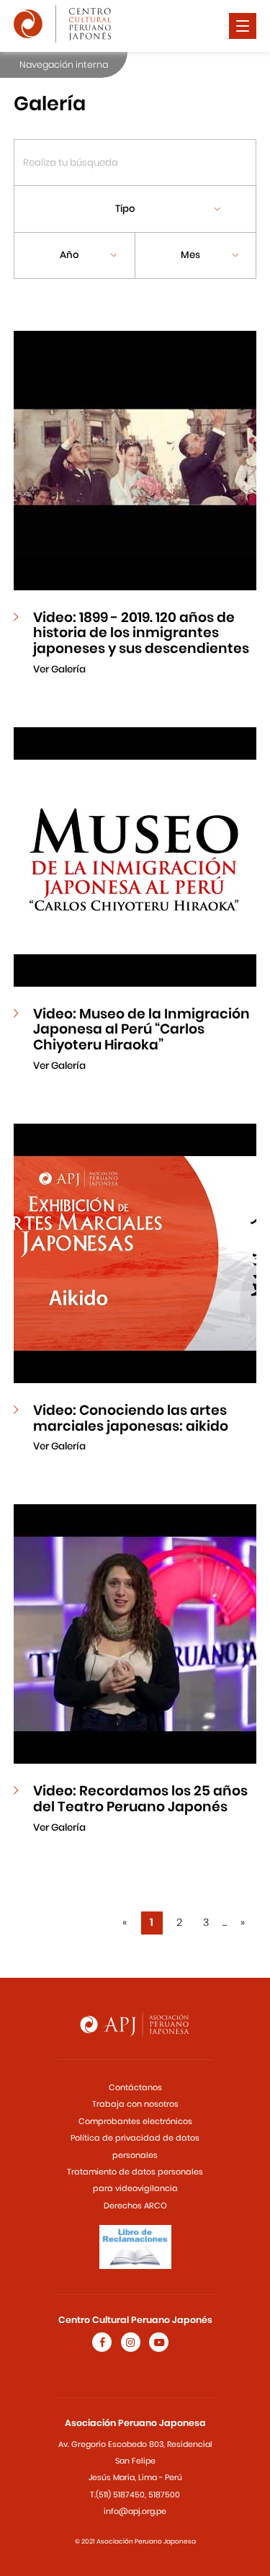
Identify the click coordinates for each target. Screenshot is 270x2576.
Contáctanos (135, 2087)
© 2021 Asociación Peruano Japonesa (135, 2541)
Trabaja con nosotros (135, 2104)
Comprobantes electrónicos (135, 2121)
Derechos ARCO (135, 2206)
